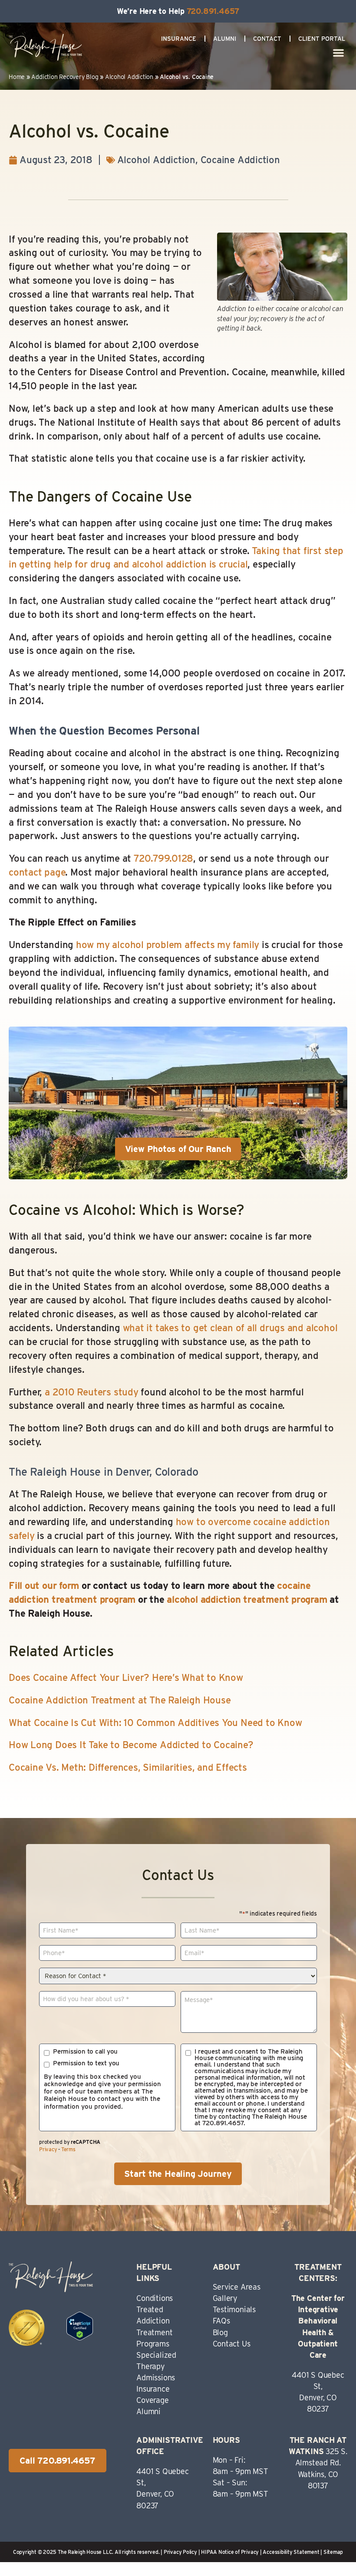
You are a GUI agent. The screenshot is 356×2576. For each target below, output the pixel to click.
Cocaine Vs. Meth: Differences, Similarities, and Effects (128, 1767)
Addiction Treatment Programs (154, 2332)
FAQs (221, 2321)
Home (17, 77)
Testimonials (234, 2309)
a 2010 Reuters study (92, 1392)
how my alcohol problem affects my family (168, 945)
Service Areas (237, 2287)
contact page (37, 872)
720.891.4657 (213, 11)
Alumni (225, 39)
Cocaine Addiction (240, 160)
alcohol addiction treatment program (247, 1599)
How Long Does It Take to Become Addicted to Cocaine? (131, 1745)
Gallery (225, 2298)
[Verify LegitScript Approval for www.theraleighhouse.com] (80, 2337)
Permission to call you (85, 2052)
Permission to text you (86, 2063)
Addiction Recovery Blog (65, 77)
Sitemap (333, 2552)
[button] (339, 53)
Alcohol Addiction (129, 77)
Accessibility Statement (291, 2552)
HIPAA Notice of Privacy (230, 2552)
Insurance (179, 39)
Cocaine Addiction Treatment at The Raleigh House (120, 1700)
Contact (267, 39)
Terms (68, 2149)
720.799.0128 (163, 858)
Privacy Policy (180, 2552)
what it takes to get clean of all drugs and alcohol (230, 1328)
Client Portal (322, 39)
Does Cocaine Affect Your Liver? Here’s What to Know (126, 1677)
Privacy (48, 2149)
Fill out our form (44, 1585)
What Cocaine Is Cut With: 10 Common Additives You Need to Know (155, 1723)
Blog (220, 2332)
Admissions (156, 2377)
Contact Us (232, 2344)
